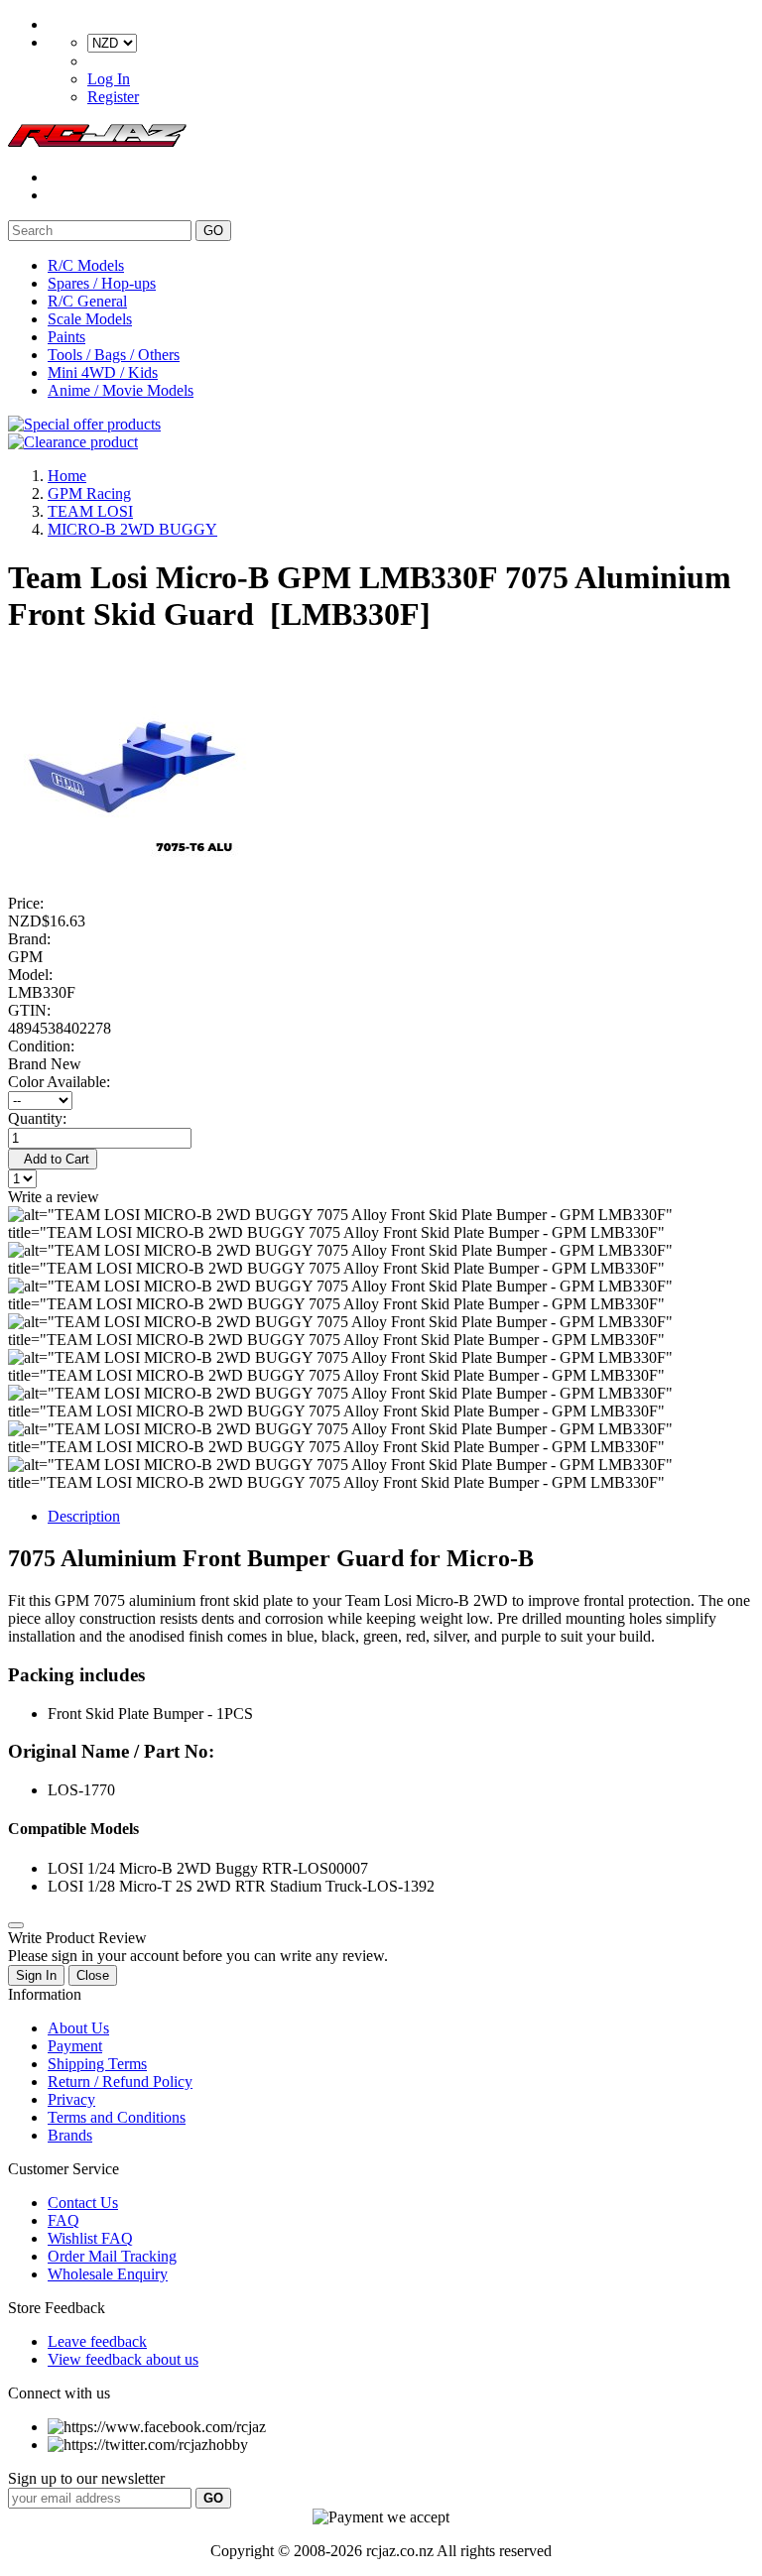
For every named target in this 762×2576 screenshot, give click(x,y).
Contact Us (83, 2203)
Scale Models (90, 319)
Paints (66, 337)
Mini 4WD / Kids (103, 372)
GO (213, 231)
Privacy (71, 2099)
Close (93, 1975)
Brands (70, 2135)
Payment (75, 2046)
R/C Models (86, 265)
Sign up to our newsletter (86, 2478)
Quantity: (37, 1118)
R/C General (87, 301)
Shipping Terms (97, 2064)
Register (113, 97)
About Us (78, 2028)
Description (84, 1516)
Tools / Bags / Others (114, 355)
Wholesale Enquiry (108, 2274)
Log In (109, 79)
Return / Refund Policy (120, 2082)
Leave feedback (97, 2341)
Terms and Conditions (117, 2117)
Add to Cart (53, 1159)
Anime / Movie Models (121, 390)
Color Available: (63, 1082)
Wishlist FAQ (90, 2238)
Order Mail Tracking (112, 2256)
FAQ (63, 2220)
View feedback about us (123, 2359)
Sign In (36, 1975)
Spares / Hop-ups (102, 283)
